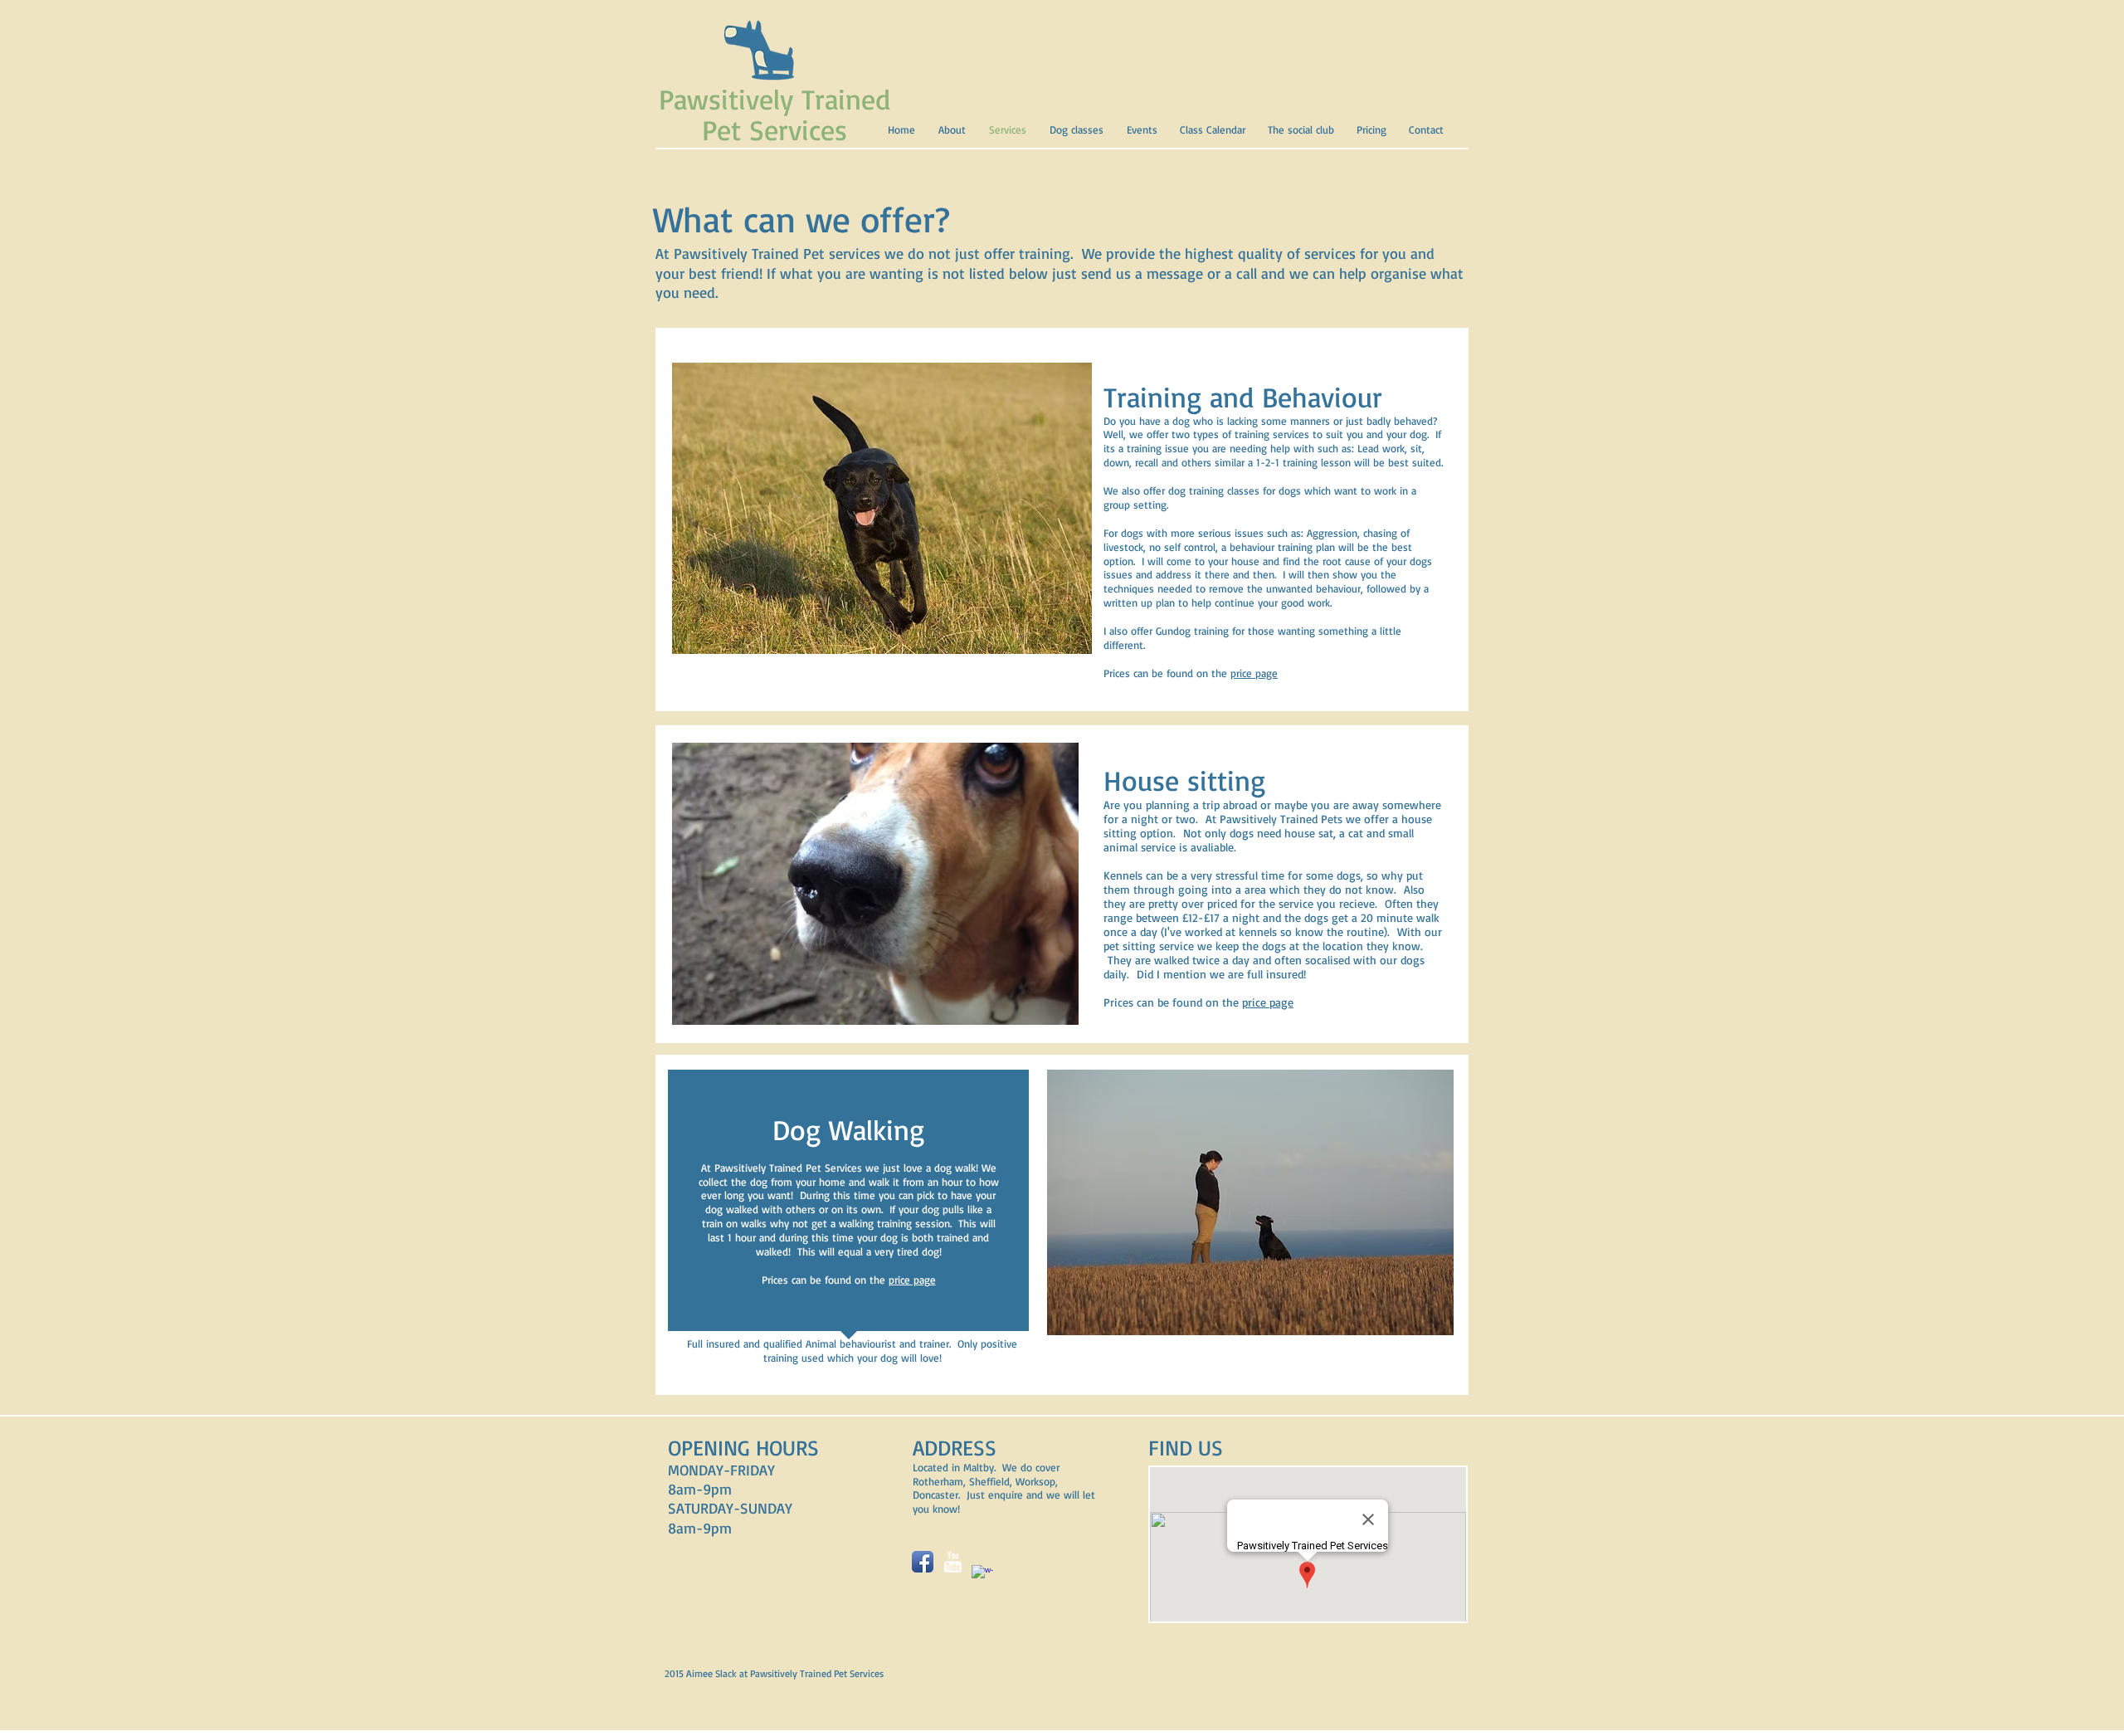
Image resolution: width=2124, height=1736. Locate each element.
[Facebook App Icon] (923, 1562)
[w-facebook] (982, 1576)
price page (1254, 673)
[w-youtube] (952, 1562)
